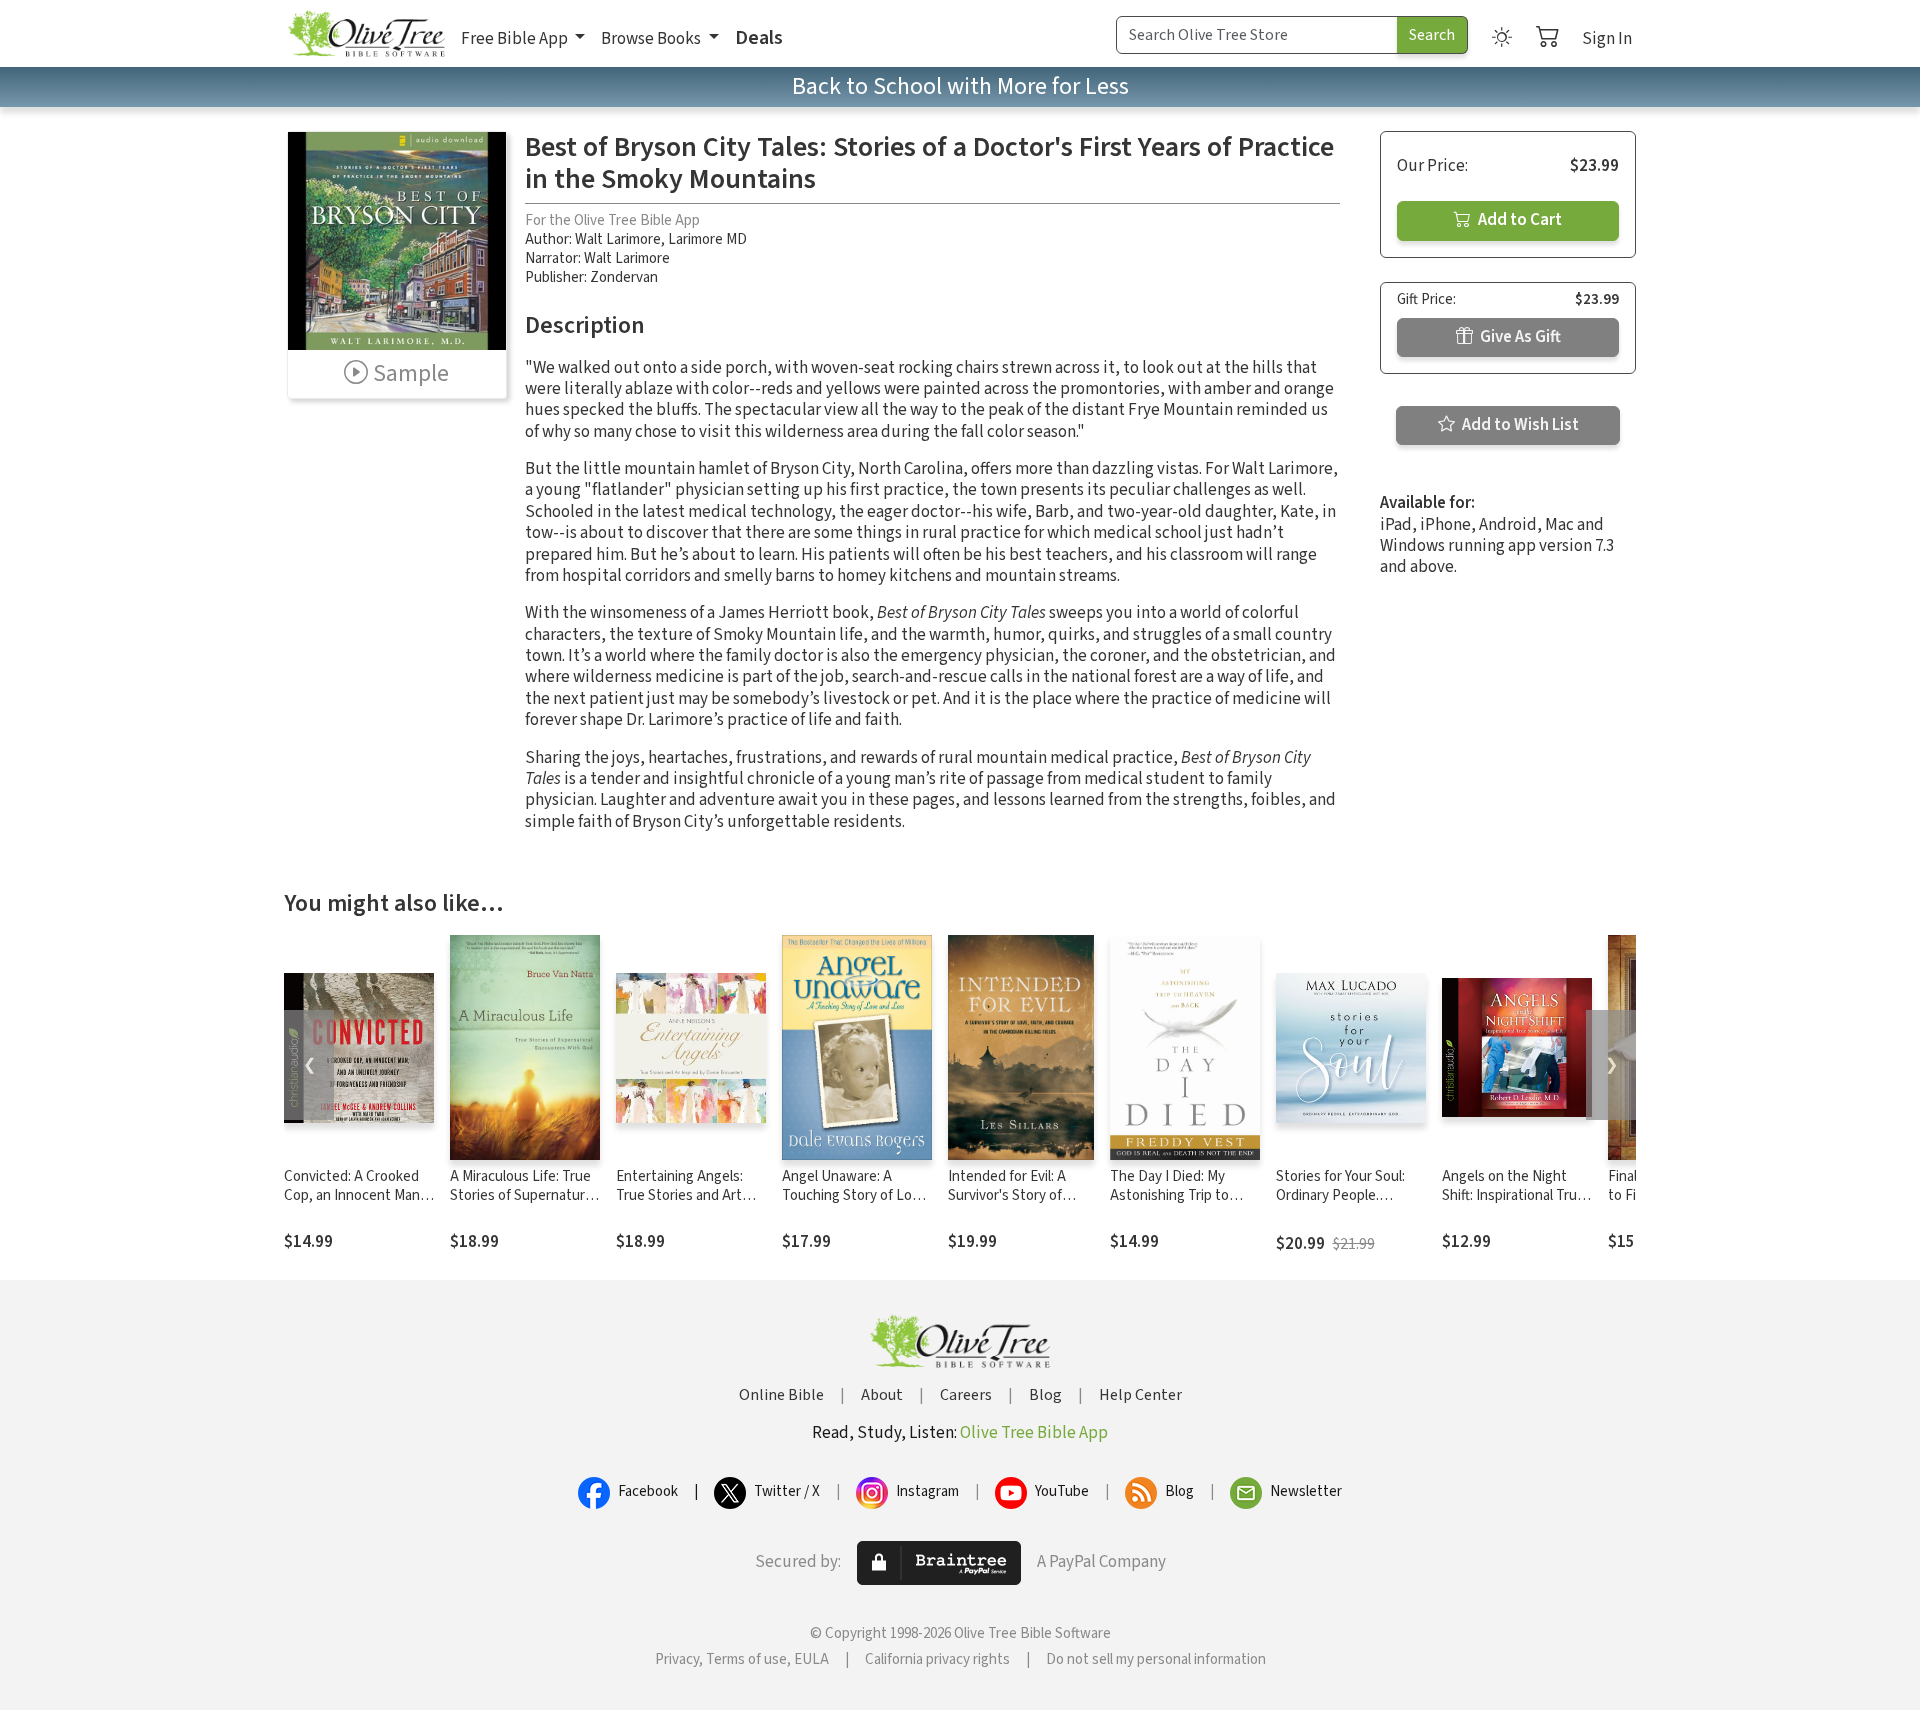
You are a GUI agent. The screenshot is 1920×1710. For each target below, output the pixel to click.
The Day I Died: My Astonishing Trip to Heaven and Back (1169, 1195)
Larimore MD (707, 239)
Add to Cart (1518, 220)
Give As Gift (1519, 337)
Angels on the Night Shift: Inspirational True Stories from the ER (1513, 1195)
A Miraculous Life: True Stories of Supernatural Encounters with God (522, 1195)
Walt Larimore (618, 239)
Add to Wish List (1519, 425)
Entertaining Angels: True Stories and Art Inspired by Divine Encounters (679, 1205)
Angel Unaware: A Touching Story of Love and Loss (854, 1195)
